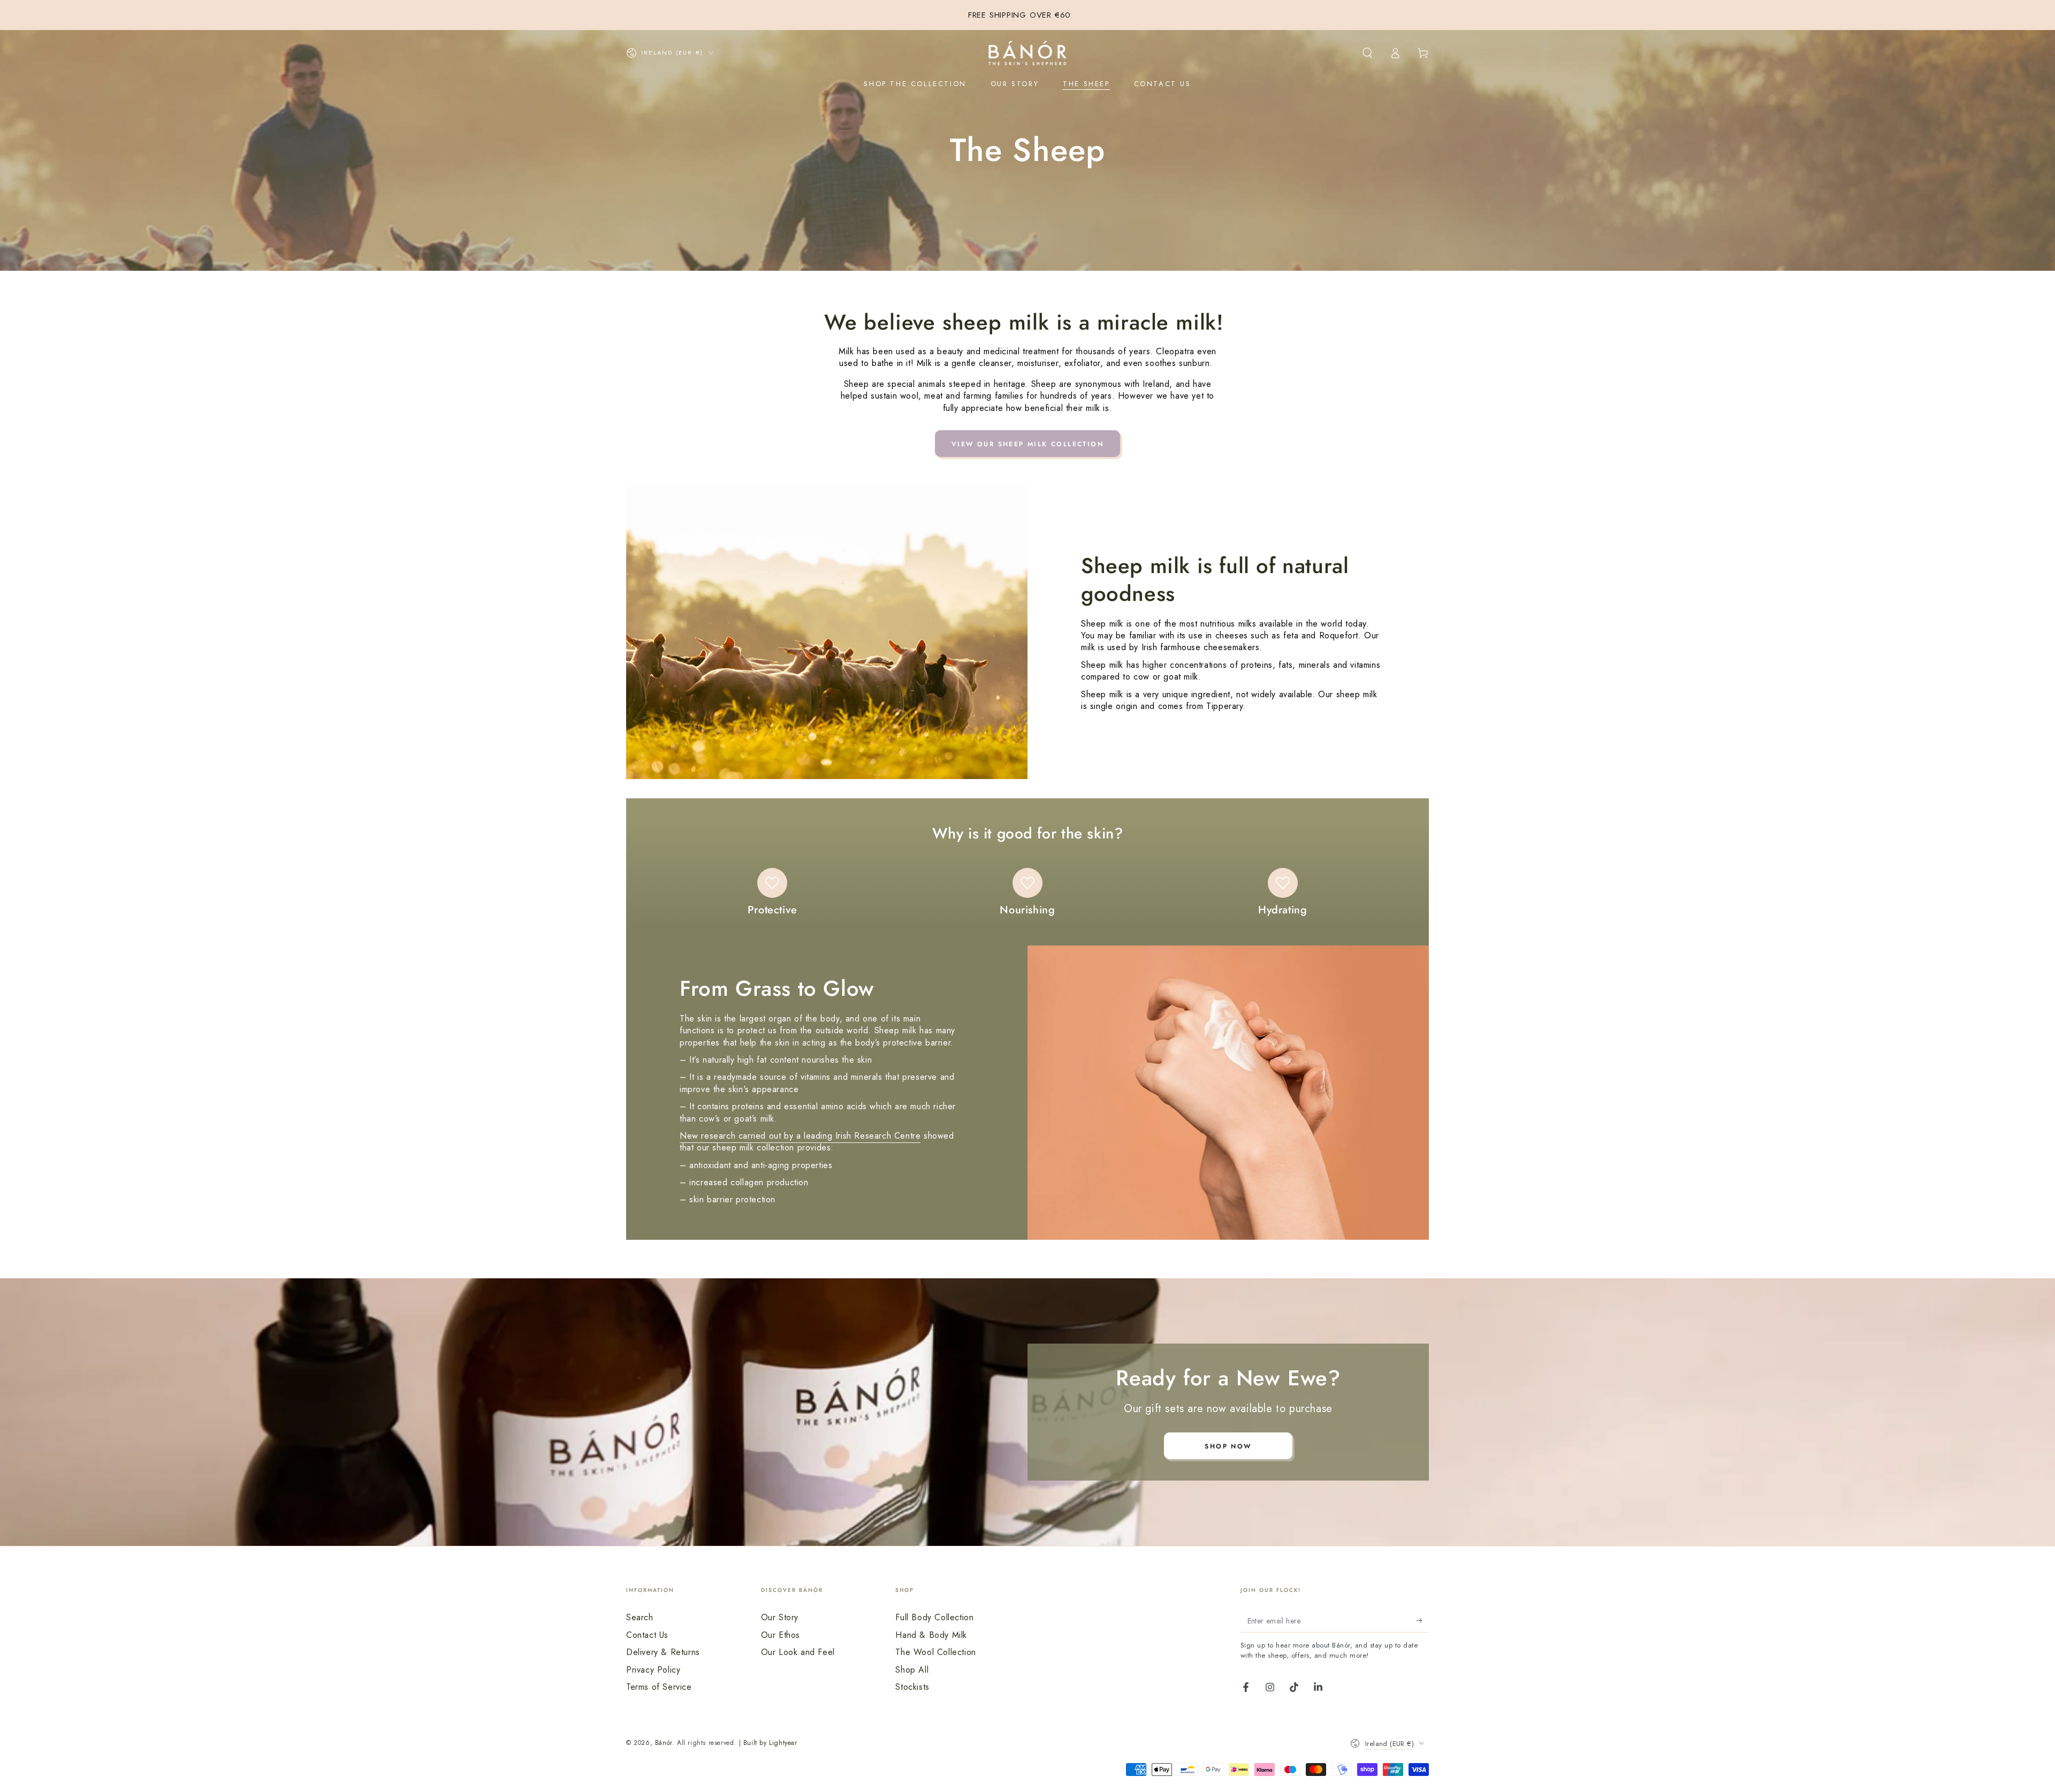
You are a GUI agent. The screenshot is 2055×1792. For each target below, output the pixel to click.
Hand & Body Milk (931, 1635)
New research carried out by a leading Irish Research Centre (800, 1136)
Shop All (912, 1670)
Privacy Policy (653, 1670)
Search (640, 1617)
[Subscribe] (1423, 1620)
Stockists (912, 1687)
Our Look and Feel (798, 1652)
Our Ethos (781, 1635)
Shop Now (1228, 1446)
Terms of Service (659, 1687)
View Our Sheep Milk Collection (1027, 444)
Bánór (664, 1743)
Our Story (780, 1617)
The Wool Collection (935, 1652)
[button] (1367, 53)
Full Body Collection (934, 1617)
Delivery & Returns (663, 1652)
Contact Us (647, 1635)
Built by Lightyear (770, 1743)
